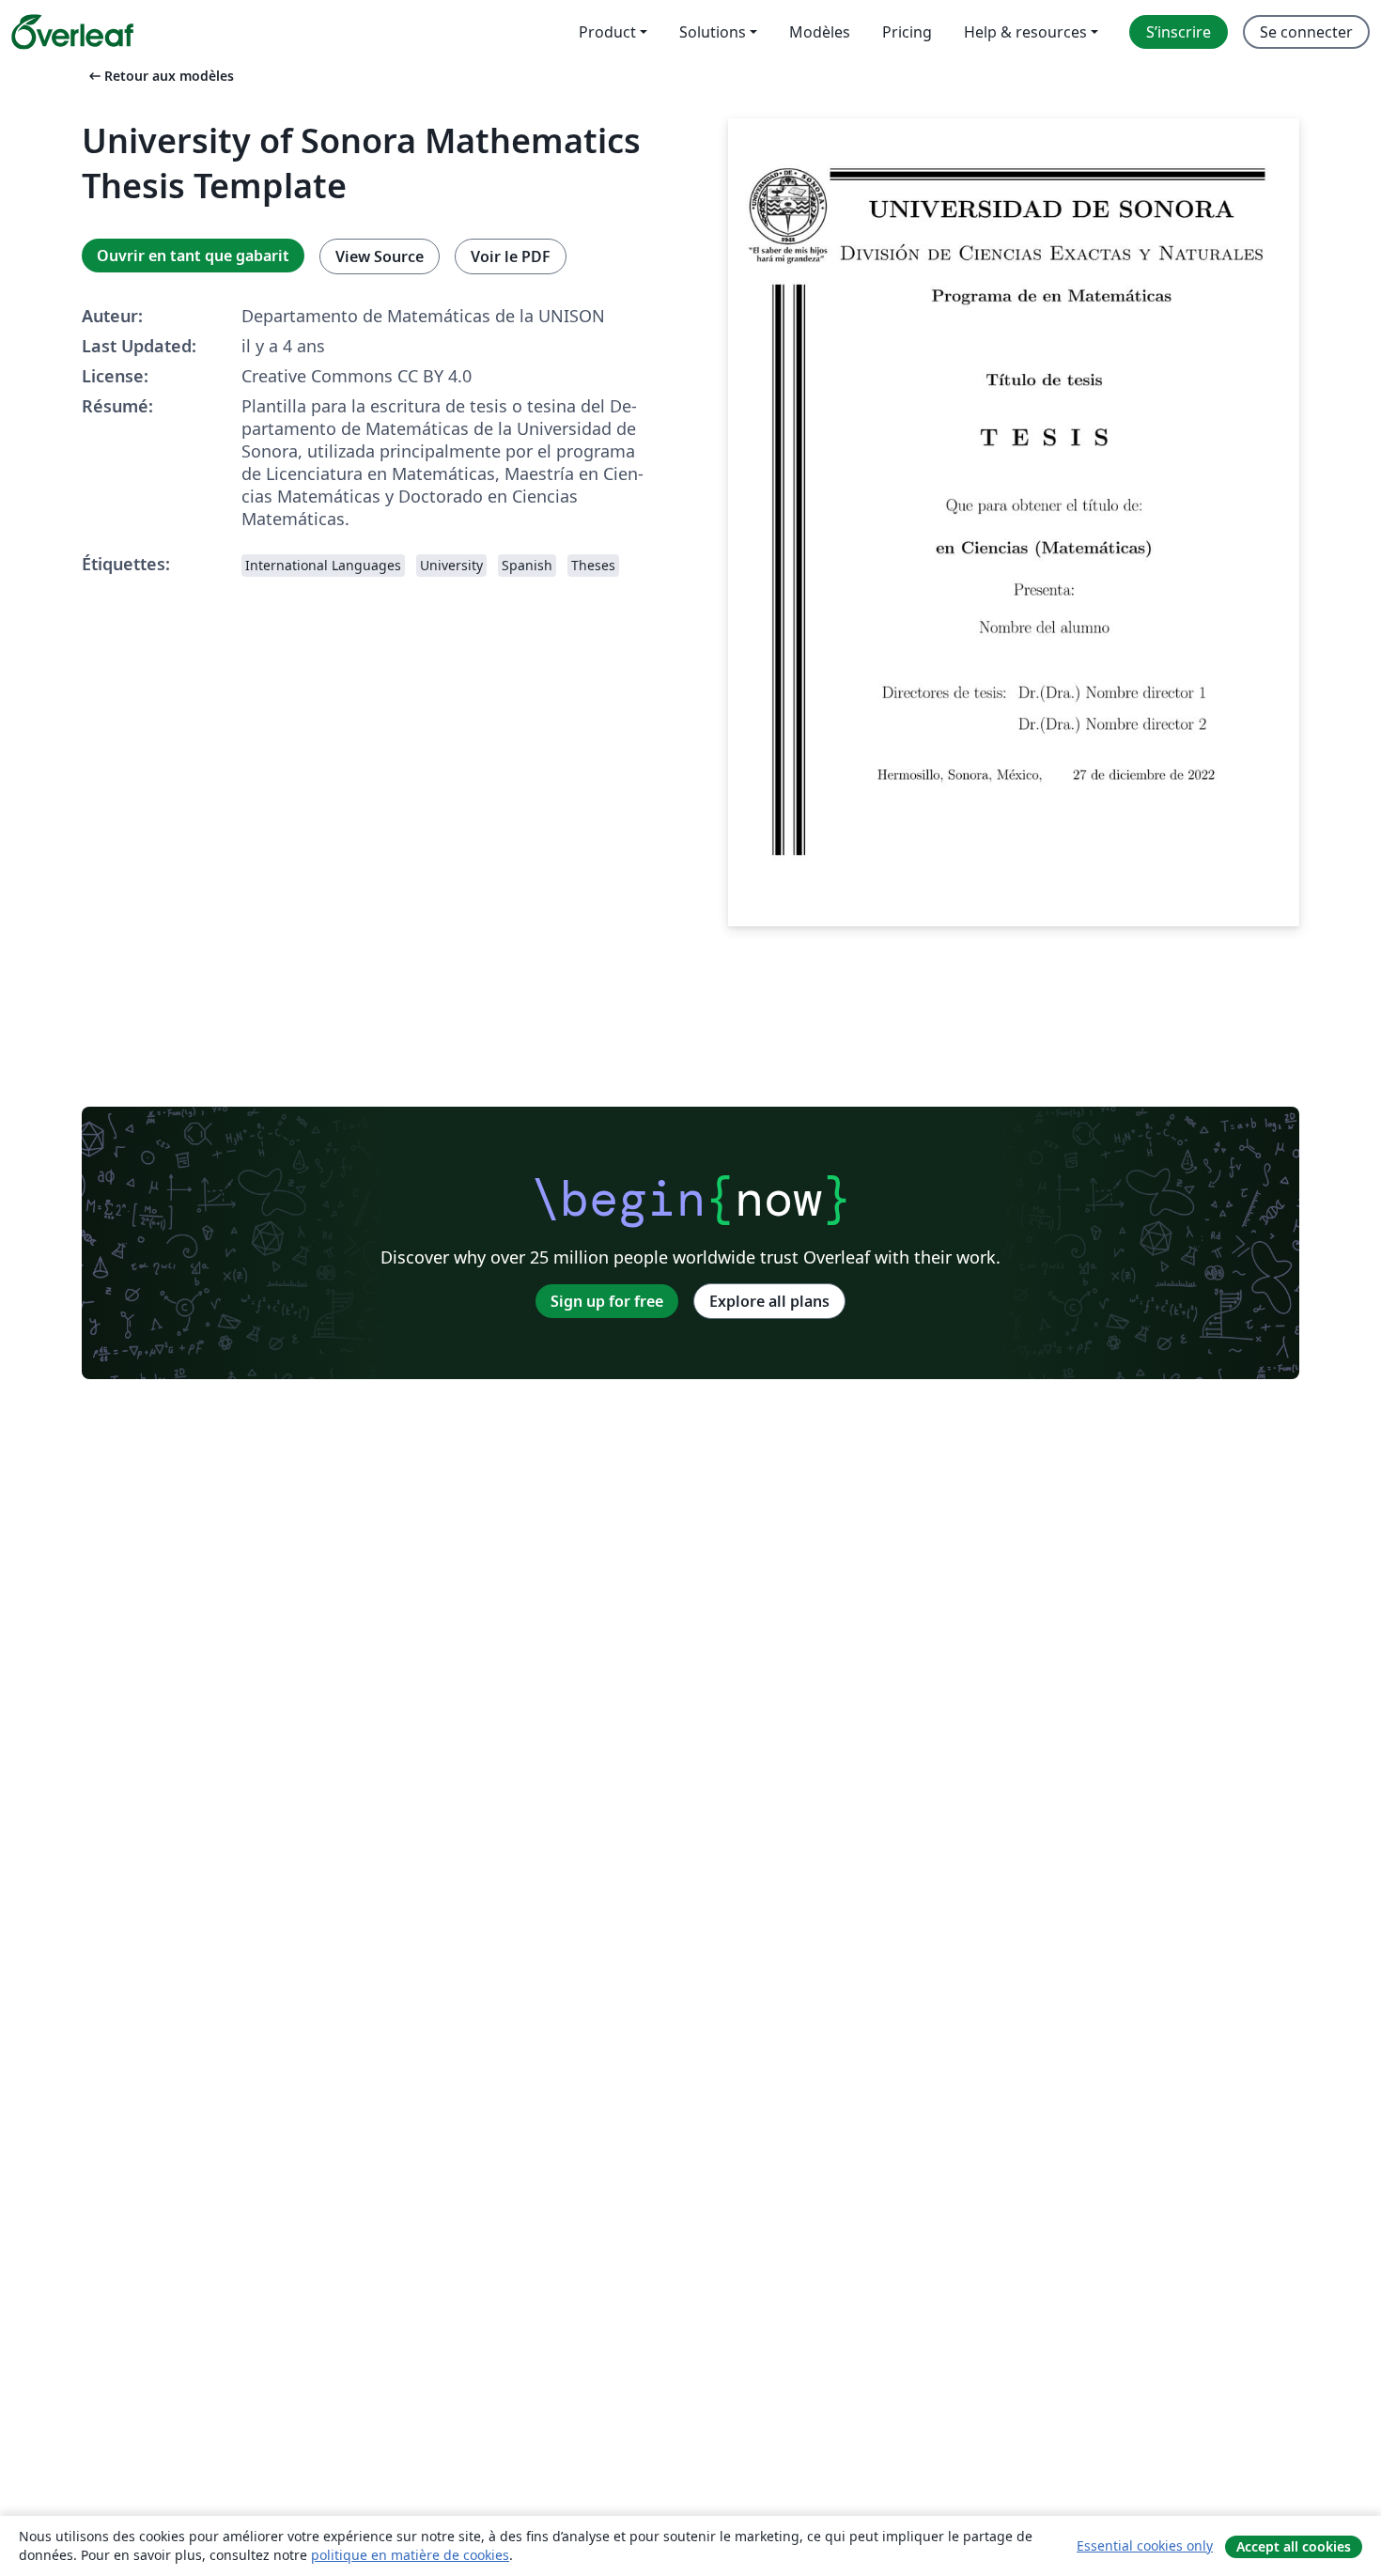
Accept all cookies (1294, 2546)
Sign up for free (607, 1301)
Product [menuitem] (607, 32)
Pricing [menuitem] (907, 32)
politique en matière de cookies (410, 2555)
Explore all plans (769, 1301)
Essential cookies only (1145, 2545)
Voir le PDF (511, 256)
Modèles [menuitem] (820, 32)
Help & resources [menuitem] (1025, 32)
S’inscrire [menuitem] (1179, 32)
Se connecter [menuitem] (1306, 32)
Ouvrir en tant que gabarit (193, 256)
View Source (380, 256)
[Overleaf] (72, 32)
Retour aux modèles (160, 76)
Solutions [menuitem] (713, 32)
